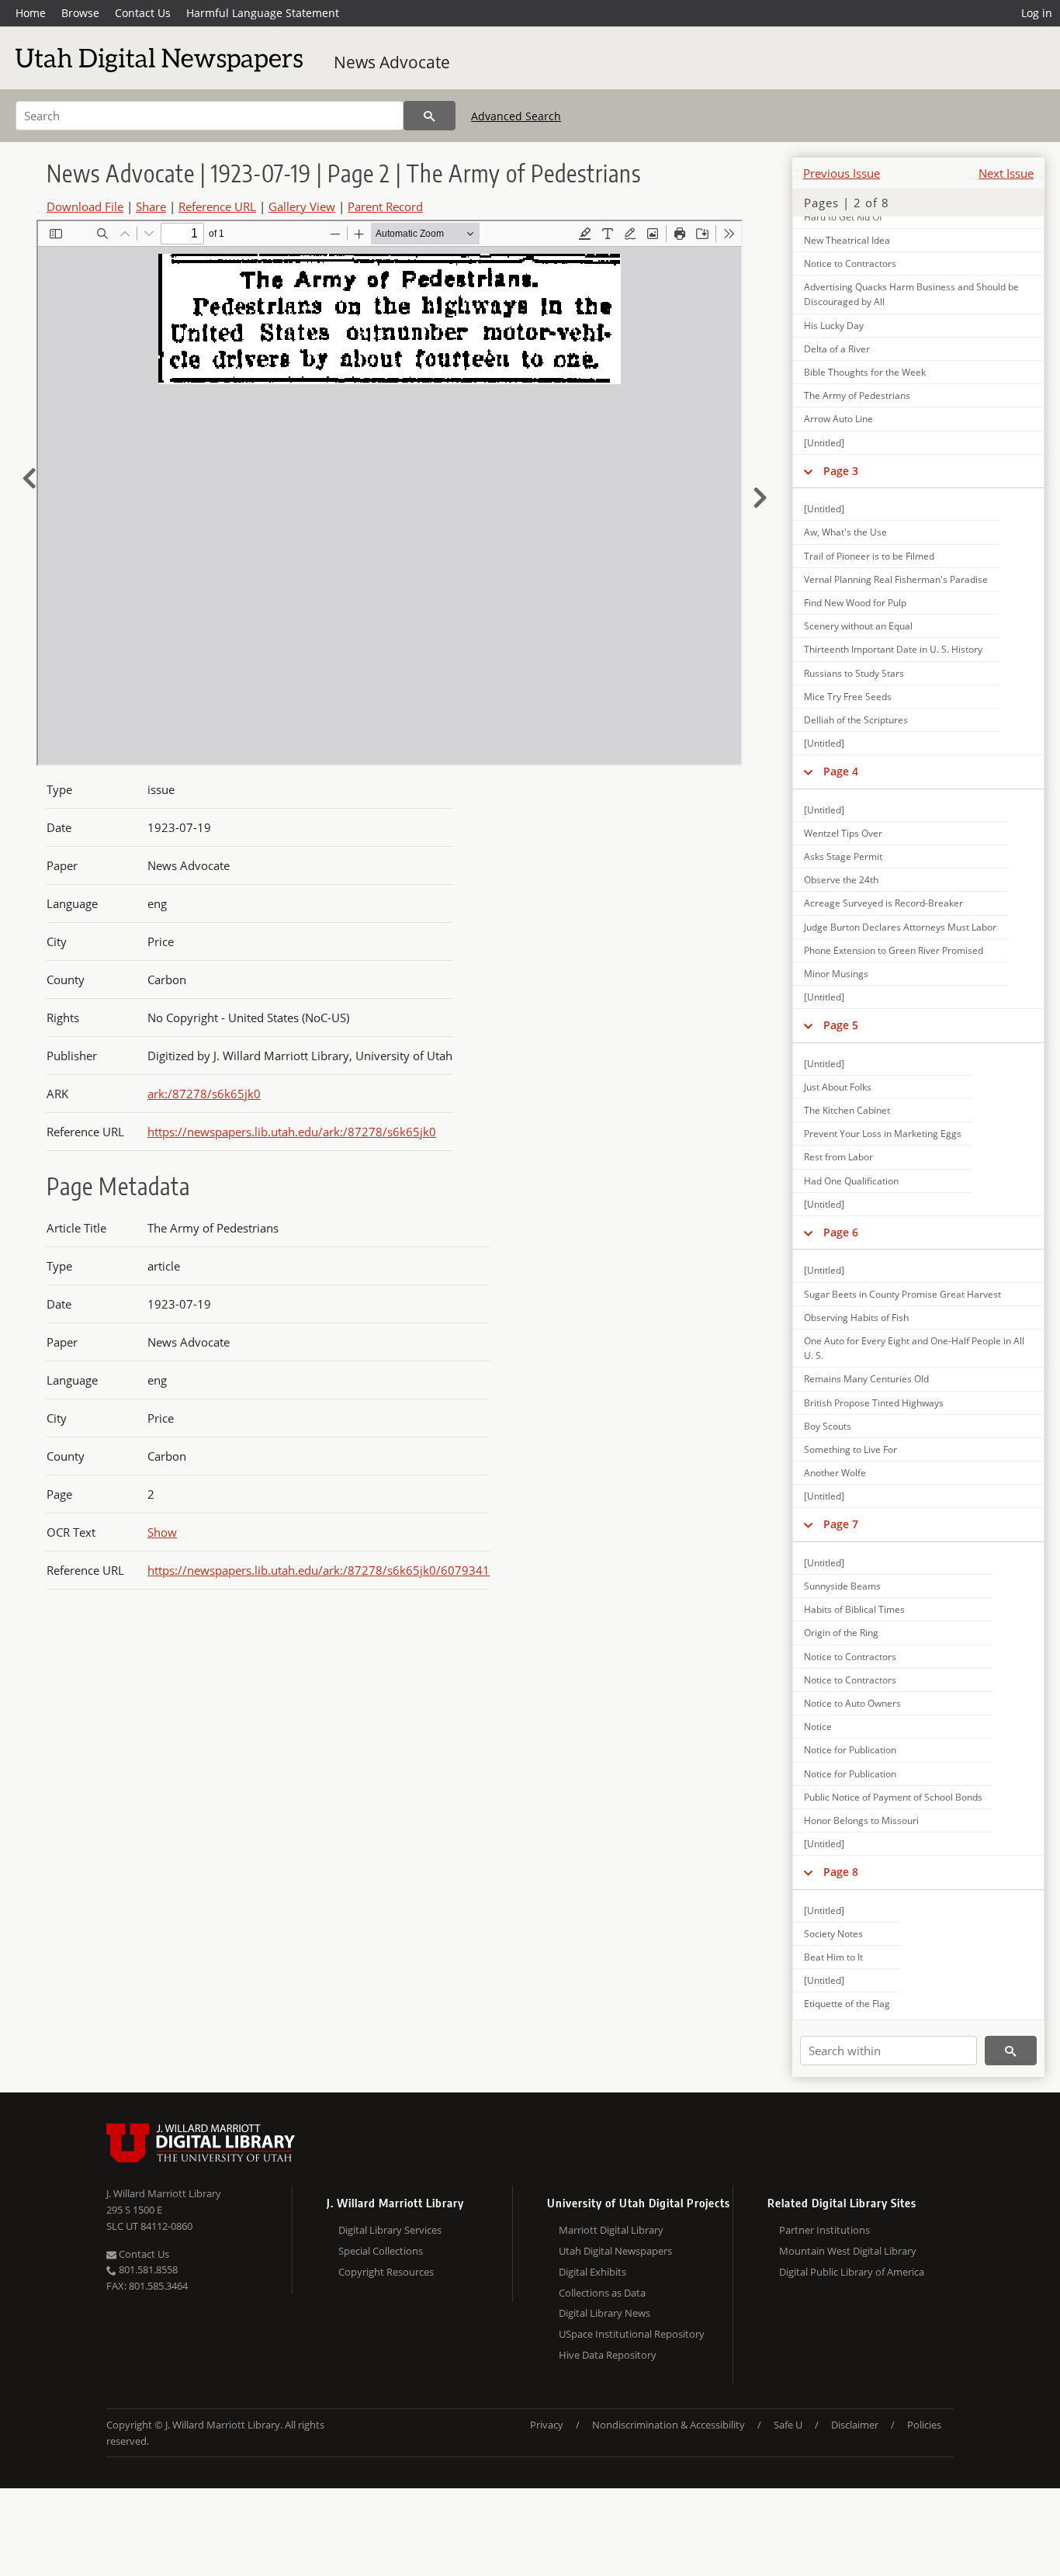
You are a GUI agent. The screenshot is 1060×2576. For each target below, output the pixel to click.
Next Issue (1006, 173)
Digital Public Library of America (852, 2272)
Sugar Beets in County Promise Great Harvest (902, 1294)
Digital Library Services (390, 2230)
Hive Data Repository (608, 2355)
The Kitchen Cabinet (847, 1110)
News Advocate (392, 62)
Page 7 (841, 1524)
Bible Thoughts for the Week (865, 372)
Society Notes (833, 1934)
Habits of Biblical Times (854, 1609)
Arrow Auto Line (838, 419)
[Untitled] (824, 443)
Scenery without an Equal (858, 626)
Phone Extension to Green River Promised (894, 950)
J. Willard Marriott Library (164, 2193)
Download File (85, 206)
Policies (924, 2425)
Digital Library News (604, 2313)
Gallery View (302, 206)
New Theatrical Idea (847, 240)
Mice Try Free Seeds (848, 697)
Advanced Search (516, 116)
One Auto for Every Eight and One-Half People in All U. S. (914, 1348)
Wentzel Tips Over (843, 833)
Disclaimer (855, 2425)
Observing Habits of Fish (856, 1317)
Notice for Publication (850, 1750)
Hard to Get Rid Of (843, 217)
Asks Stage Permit (843, 856)
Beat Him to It (833, 1957)
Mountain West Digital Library (848, 2251)
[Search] (430, 116)
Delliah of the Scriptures (856, 720)
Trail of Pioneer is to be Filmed (869, 556)
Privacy (547, 2425)
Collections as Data (602, 2293)
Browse (80, 13)
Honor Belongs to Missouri (861, 1820)
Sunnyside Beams (842, 1586)
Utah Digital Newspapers (615, 2251)
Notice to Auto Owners (852, 1703)
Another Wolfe (835, 1473)
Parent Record (385, 206)
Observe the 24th (841, 880)
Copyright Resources (386, 2272)
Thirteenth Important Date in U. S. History (893, 649)
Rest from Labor (838, 1157)
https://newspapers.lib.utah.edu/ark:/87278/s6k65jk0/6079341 (319, 1570)
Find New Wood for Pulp (855, 603)
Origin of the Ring (841, 1633)
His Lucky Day (834, 326)
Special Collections (381, 2251)
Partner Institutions (824, 2230)
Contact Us (143, 13)
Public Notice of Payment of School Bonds (893, 1797)
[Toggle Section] (808, 471)
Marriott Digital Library (611, 2230)
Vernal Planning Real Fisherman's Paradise (896, 579)
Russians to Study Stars (854, 673)
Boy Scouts (828, 1426)
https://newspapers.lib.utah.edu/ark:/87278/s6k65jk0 (292, 1132)
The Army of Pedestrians (857, 395)
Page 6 (841, 1232)
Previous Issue (842, 173)
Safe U (788, 2425)
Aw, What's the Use (845, 532)
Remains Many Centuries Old (866, 1379)
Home (31, 13)
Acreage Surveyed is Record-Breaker (883, 903)
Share (151, 206)
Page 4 (841, 771)
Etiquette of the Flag (847, 2004)
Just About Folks (838, 1087)
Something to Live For (850, 1449)
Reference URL (217, 206)
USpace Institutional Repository (632, 2334)
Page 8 (841, 1872)
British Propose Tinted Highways (874, 1403)
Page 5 (841, 1025)
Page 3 (841, 471)
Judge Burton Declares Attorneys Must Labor (900, 927)
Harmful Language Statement (263, 13)
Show (162, 1532)
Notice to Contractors (850, 263)
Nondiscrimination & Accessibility (669, 2425)
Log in (1037, 13)
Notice (818, 1727)
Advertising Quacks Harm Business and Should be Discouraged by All (911, 294)
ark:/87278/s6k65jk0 (204, 1094)
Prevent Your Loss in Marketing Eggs (883, 1134)
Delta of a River (837, 349)
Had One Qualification (851, 1181)
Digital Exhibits (592, 2272)
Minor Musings (836, 974)
